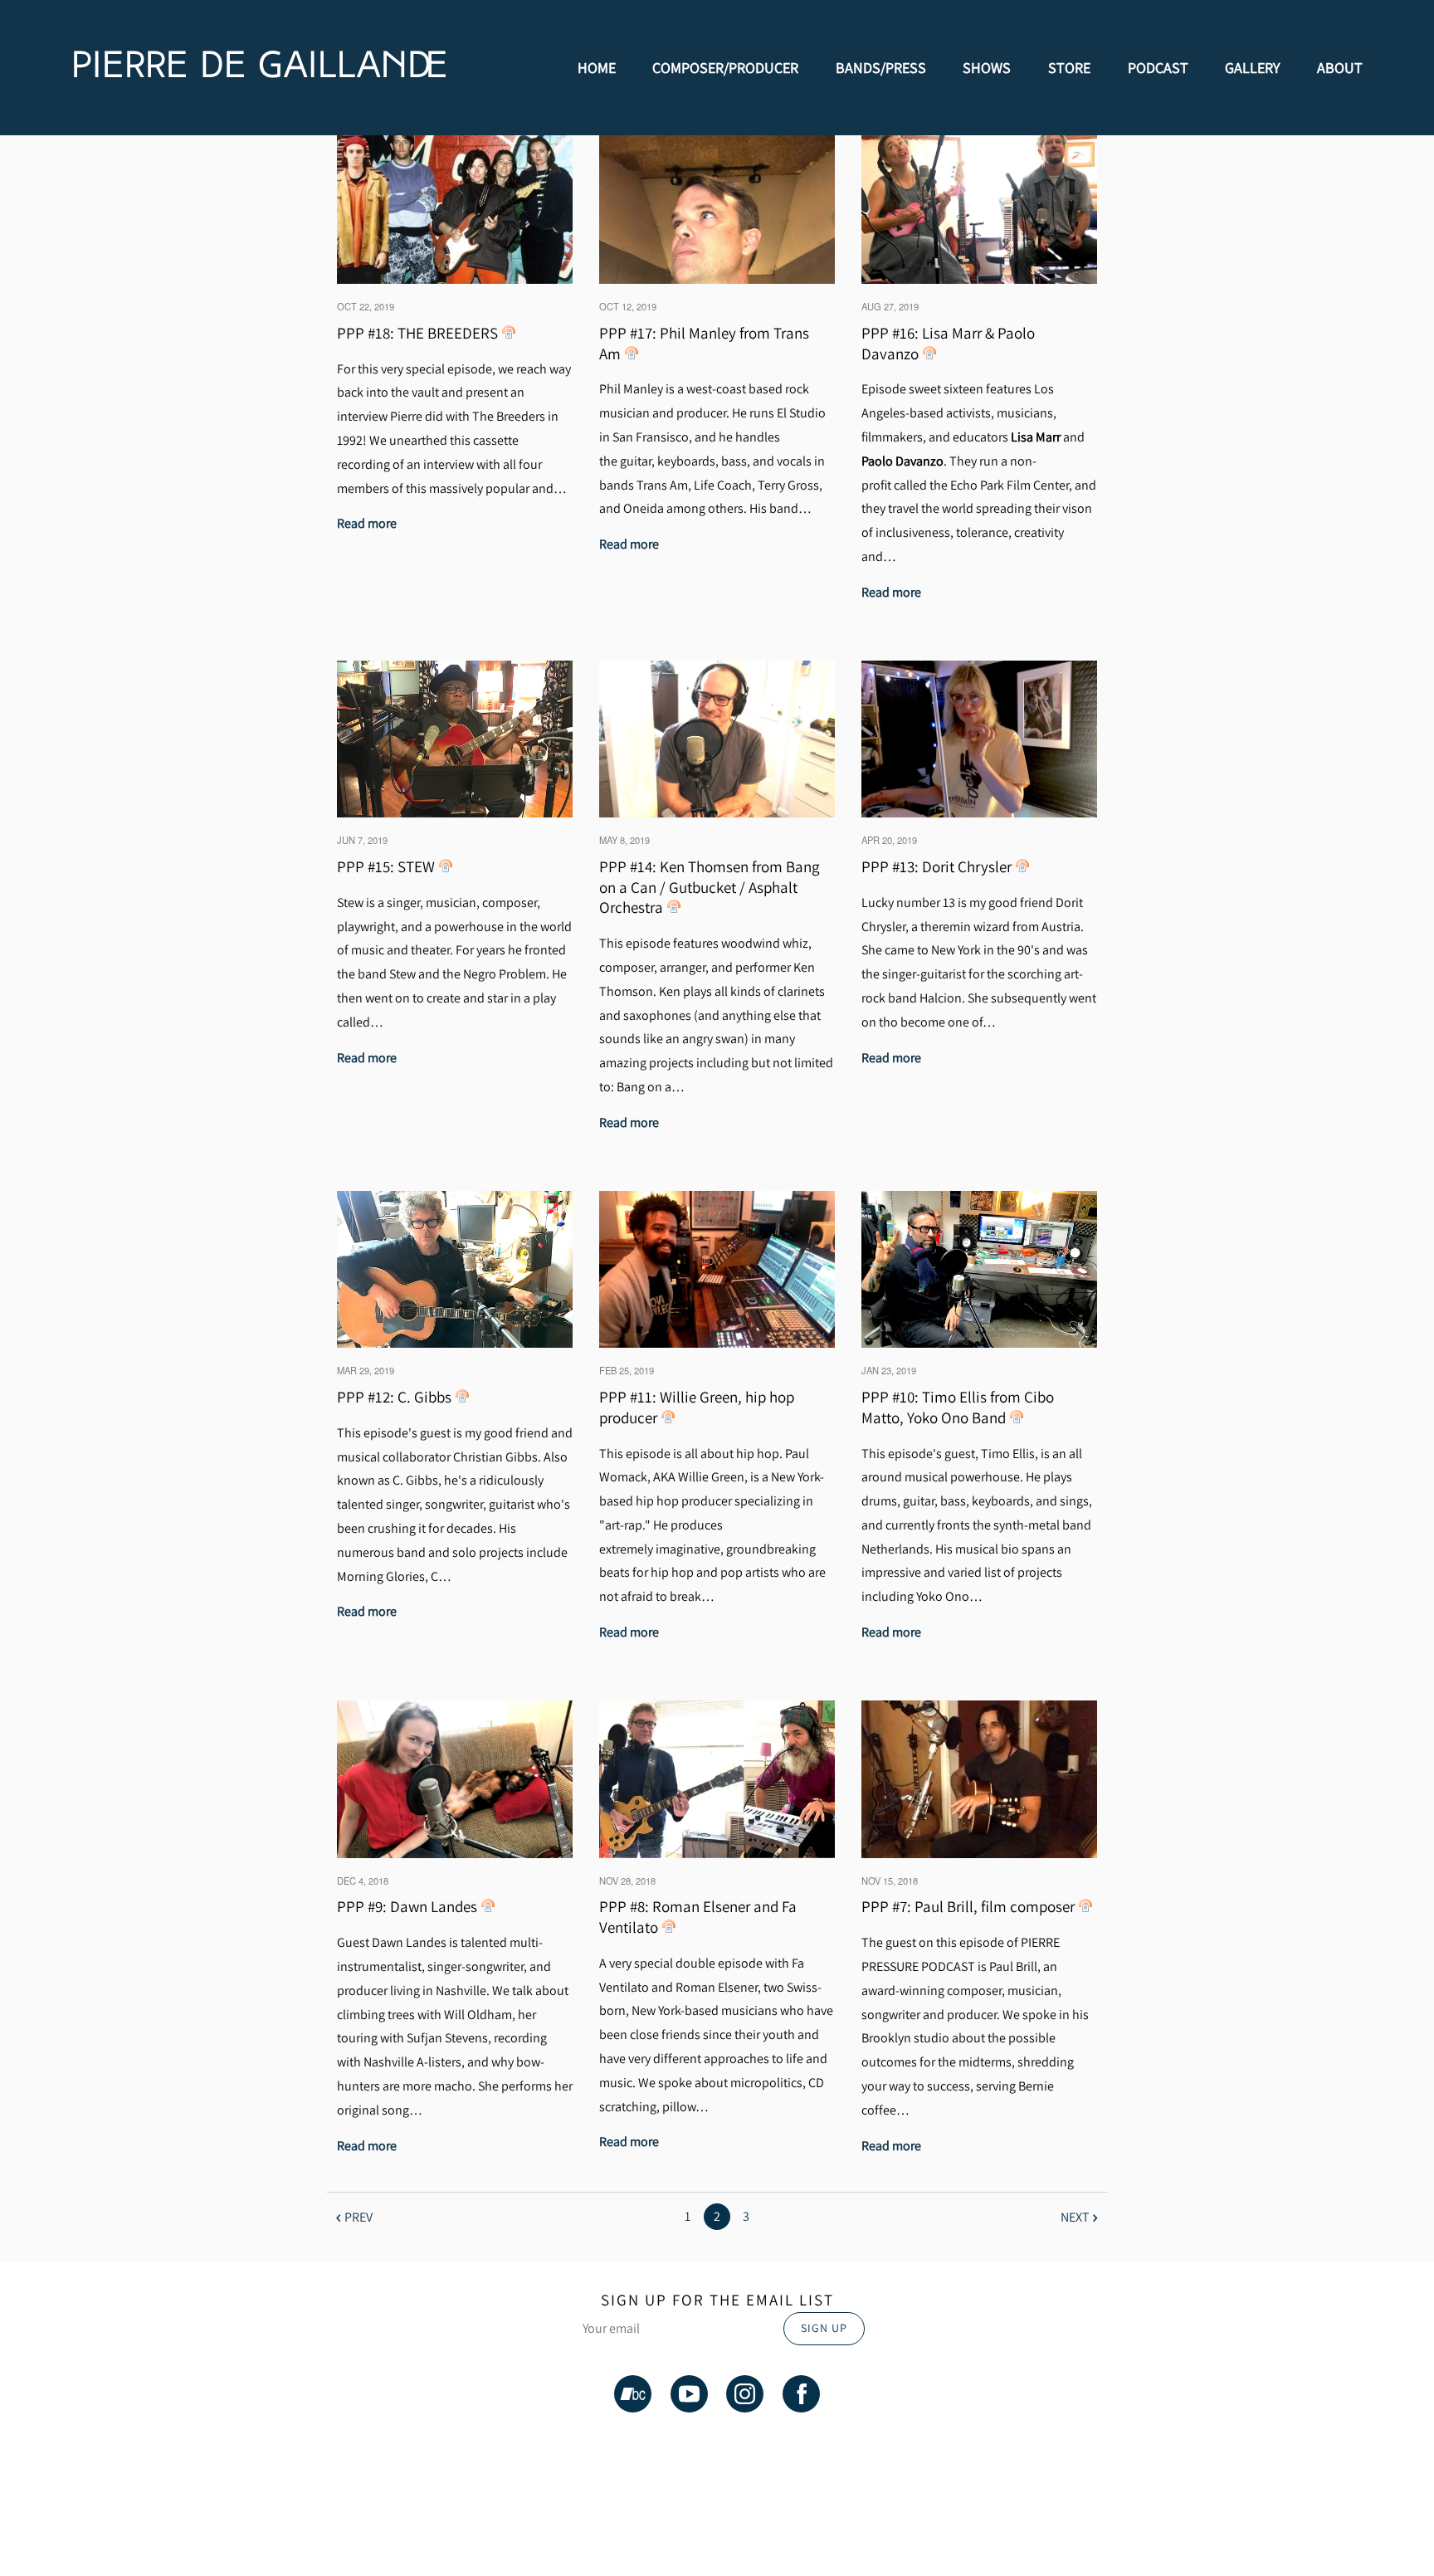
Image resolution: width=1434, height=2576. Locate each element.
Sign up (824, 2328)
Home (597, 68)
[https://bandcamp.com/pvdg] (633, 2397)
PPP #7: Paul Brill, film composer (968, 1906)
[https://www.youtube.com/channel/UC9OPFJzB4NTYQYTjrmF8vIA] (689, 2397)
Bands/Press (881, 68)
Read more (367, 523)
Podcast (1158, 68)
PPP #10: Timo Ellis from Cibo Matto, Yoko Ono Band (958, 1407)
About (1340, 68)
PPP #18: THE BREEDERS (417, 333)
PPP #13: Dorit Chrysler (936, 866)
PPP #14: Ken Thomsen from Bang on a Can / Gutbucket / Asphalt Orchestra (710, 887)
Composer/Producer (725, 68)
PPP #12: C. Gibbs (394, 1397)
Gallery (1252, 68)
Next (1075, 2217)
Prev (358, 2217)
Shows (987, 68)
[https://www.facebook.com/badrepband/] (801, 2397)
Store (1069, 68)
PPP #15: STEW (386, 866)
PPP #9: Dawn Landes (407, 1906)
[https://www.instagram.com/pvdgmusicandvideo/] (745, 2397)
